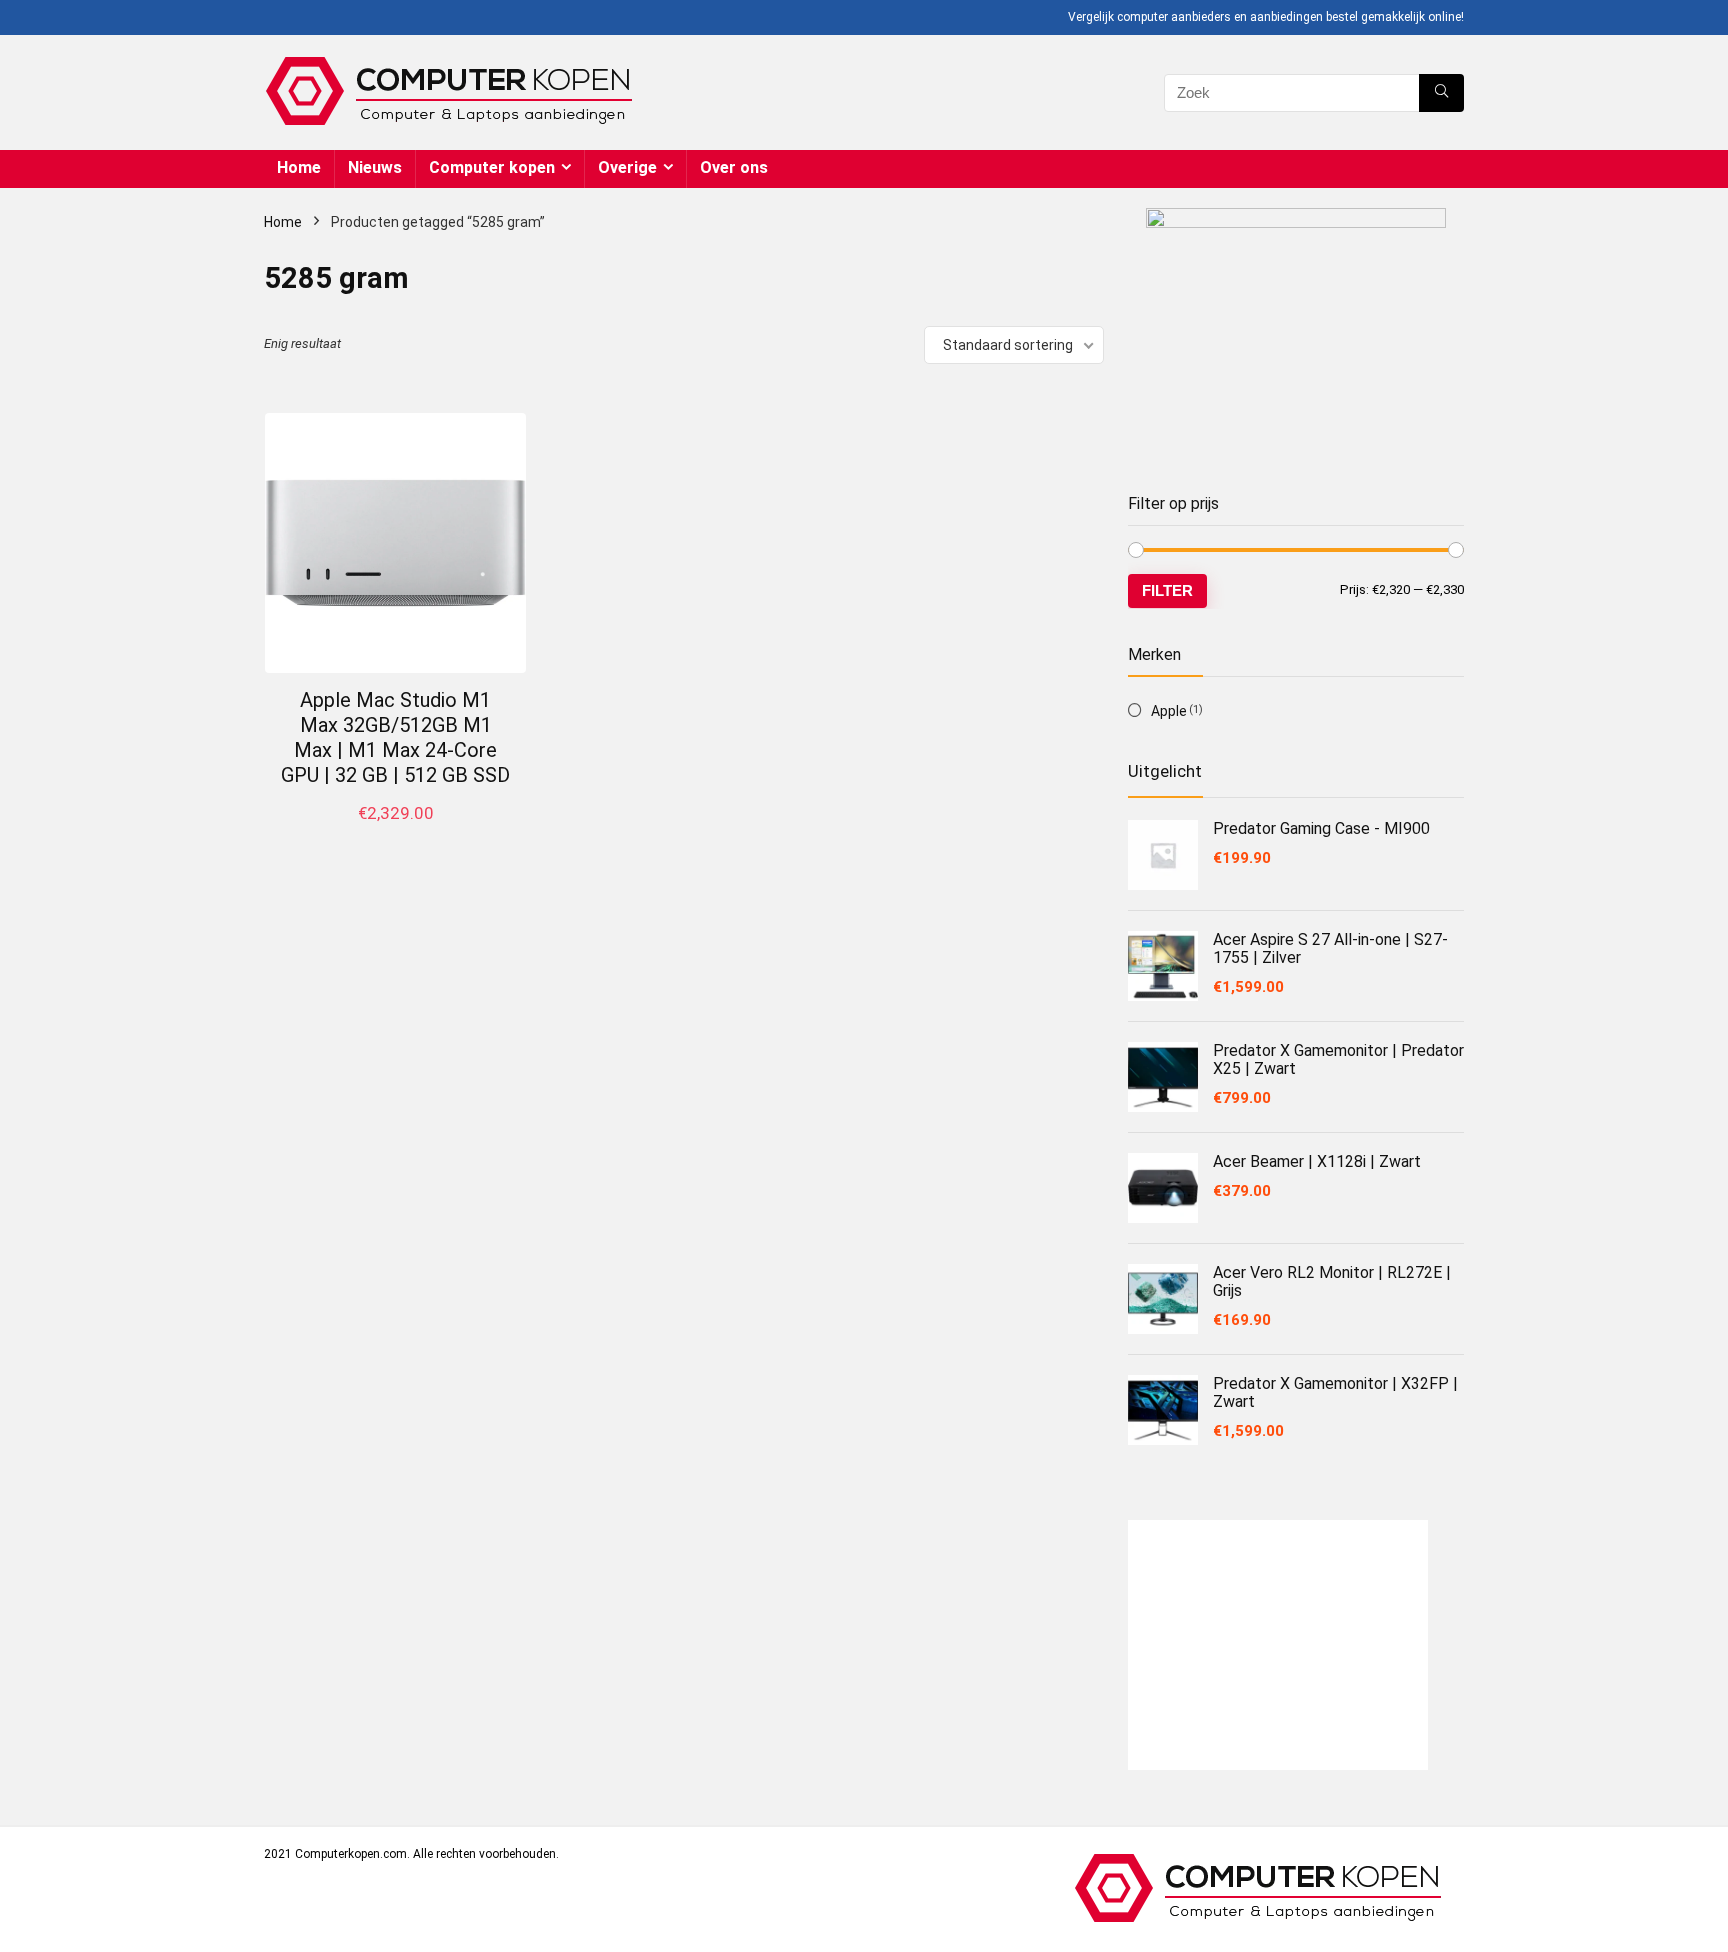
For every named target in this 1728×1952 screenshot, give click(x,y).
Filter (1167, 590)
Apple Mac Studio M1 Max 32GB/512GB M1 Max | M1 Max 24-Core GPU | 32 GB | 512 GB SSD (395, 737)
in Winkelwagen (396, 834)
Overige (627, 167)
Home (299, 167)
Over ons (734, 167)
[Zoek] (1441, 93)
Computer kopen (492, 167)
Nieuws (375, 167)
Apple (1169, 711)
